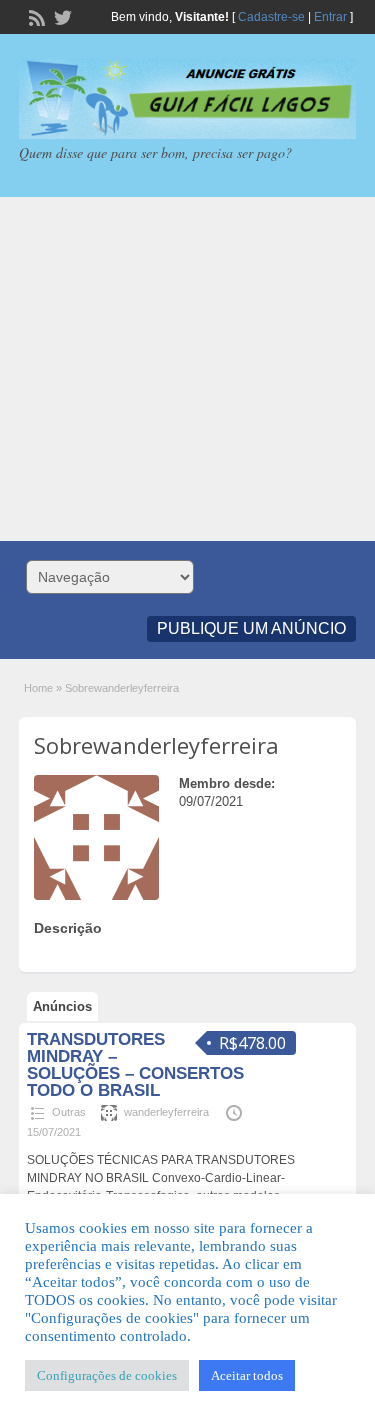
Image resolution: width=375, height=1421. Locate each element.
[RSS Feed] (35, 16)
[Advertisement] (187, 369)
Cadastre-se (271, 17)
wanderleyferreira (166, 1112)
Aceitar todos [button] (247, 1375)
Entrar (330, 17)
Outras (69, 1112)
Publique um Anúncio (251, 628)
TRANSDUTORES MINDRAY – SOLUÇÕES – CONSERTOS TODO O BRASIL (135, 1065)
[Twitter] (61, 16)
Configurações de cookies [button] (107, 1375)
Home (38, 688)
